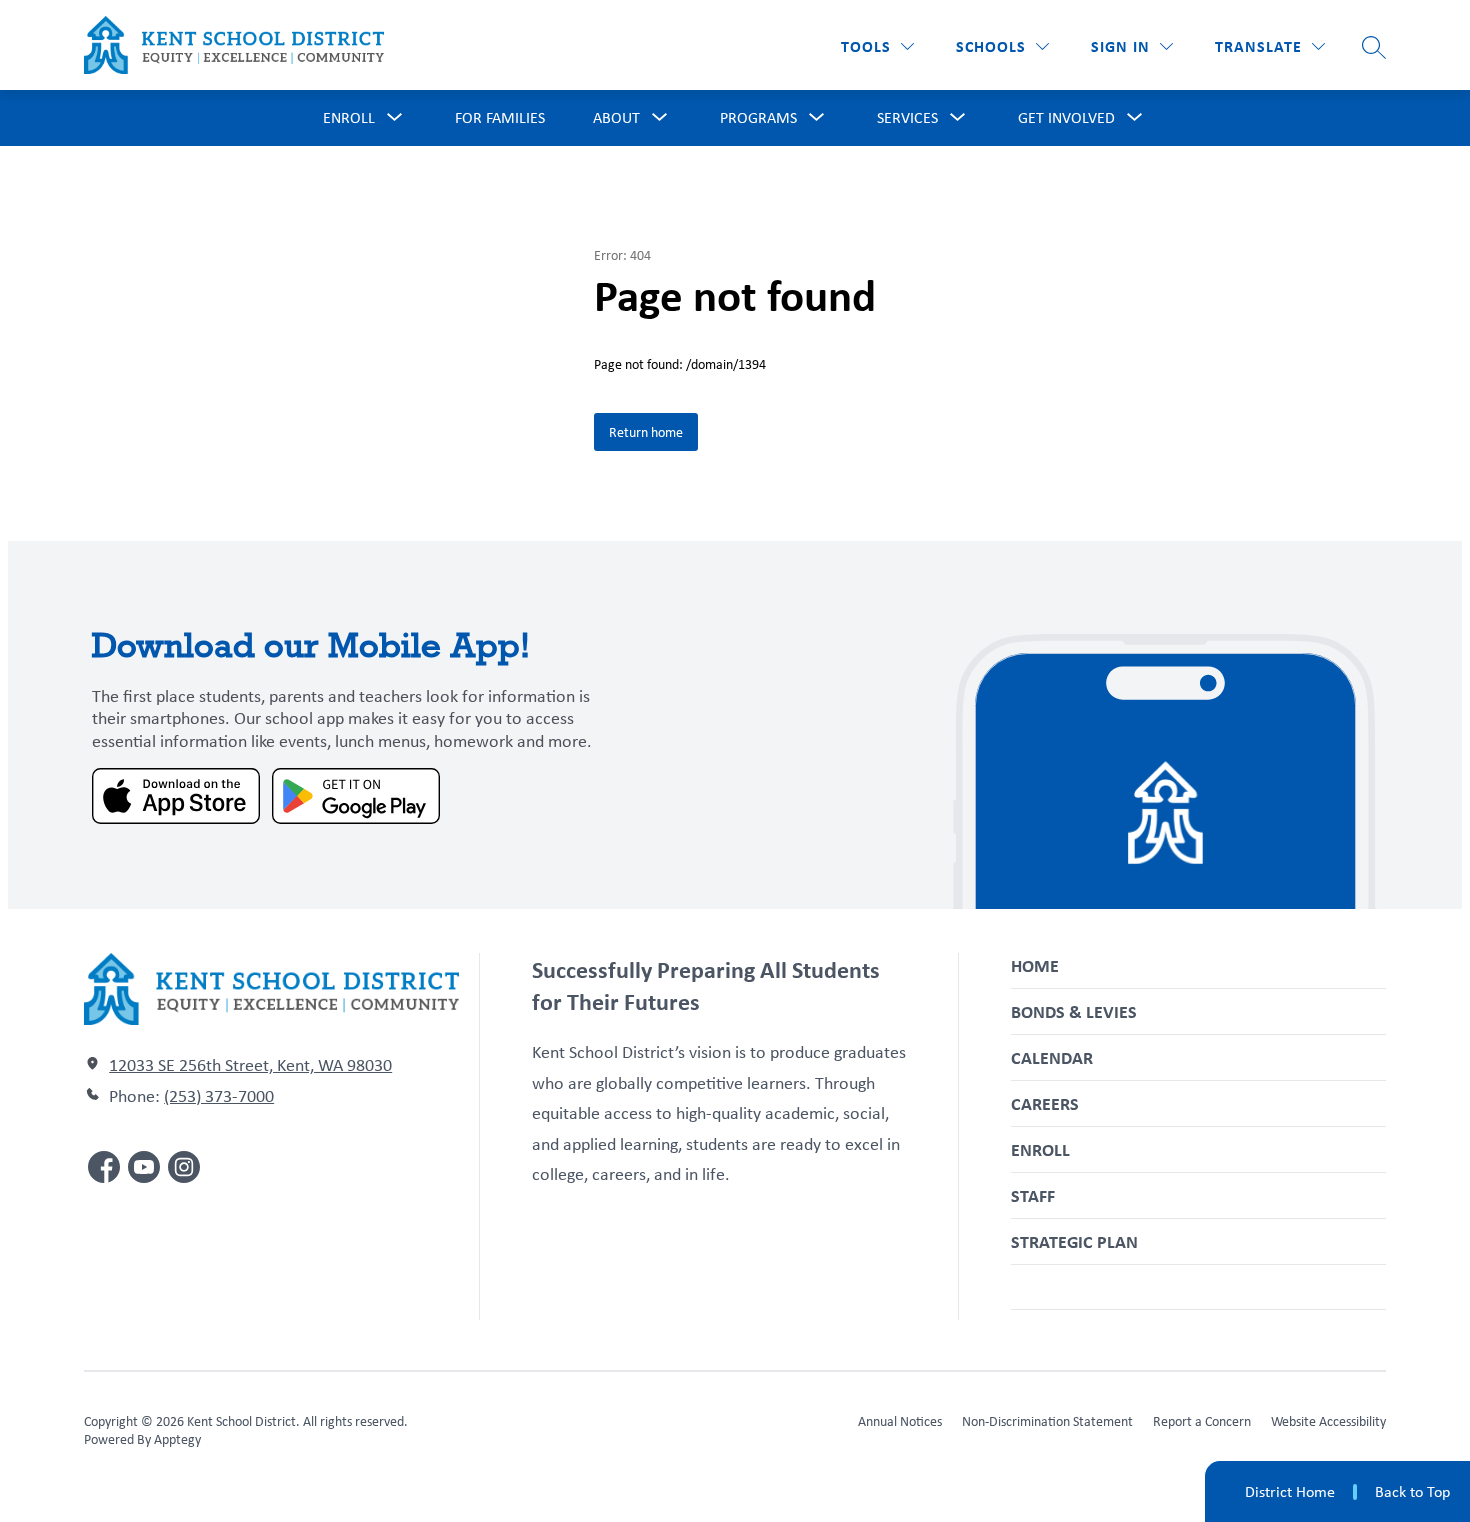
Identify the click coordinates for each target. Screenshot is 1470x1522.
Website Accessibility (1328, 1421)
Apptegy (177, 1439)
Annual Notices (900, 1421)
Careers (1045, 1103)
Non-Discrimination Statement (1047, 1421)
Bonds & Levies (1074, 1011)
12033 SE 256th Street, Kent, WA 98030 (250, 1065)
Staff (1033, 1195)
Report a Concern (1202, 1421)
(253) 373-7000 (219, 1096)
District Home (1290, 1491)
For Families (500, 117)
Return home (646, 432)
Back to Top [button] (1412, 1492)
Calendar (1052, 1057)
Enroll (1040, 1149)
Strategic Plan (1074, 1241)
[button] (1132, 46)
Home (1035, 965)
